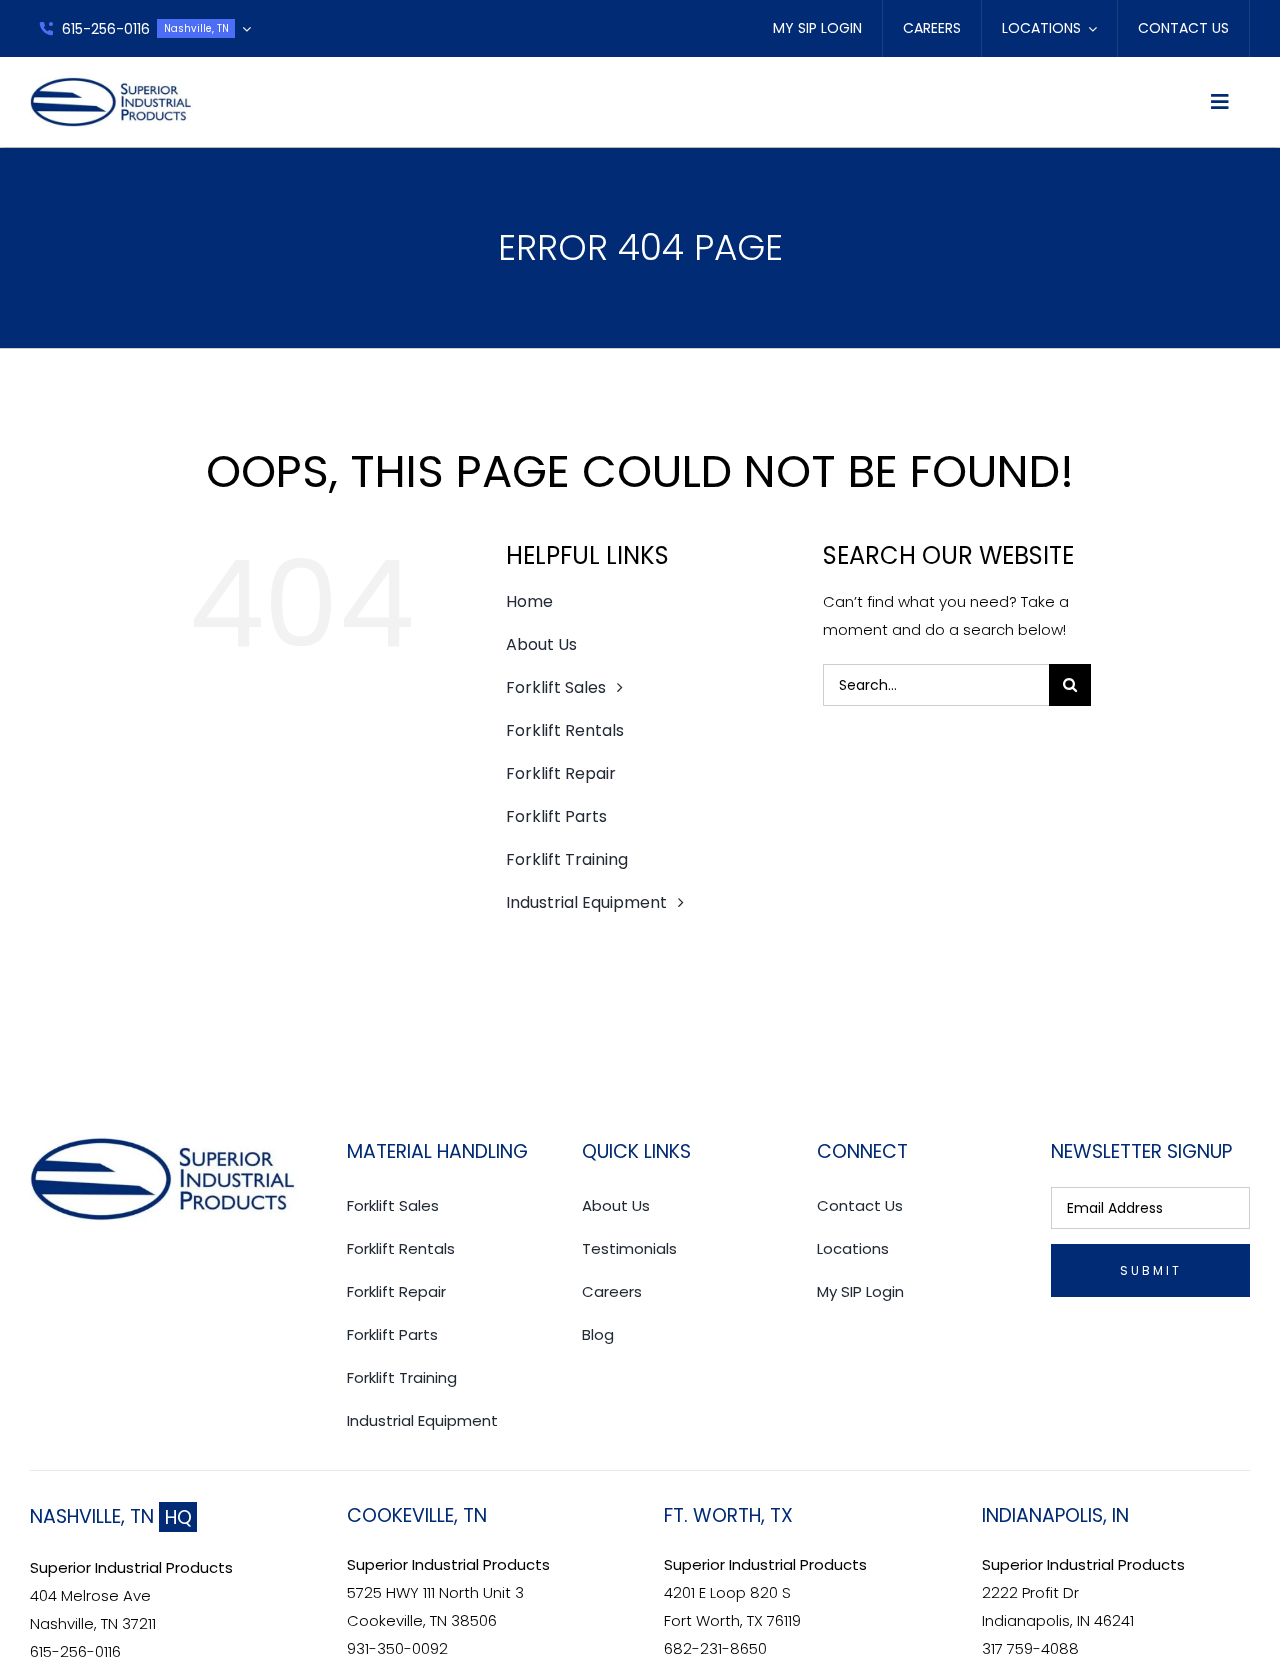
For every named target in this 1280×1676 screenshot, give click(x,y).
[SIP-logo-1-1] (111, 84)
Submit (1151, 1270)
